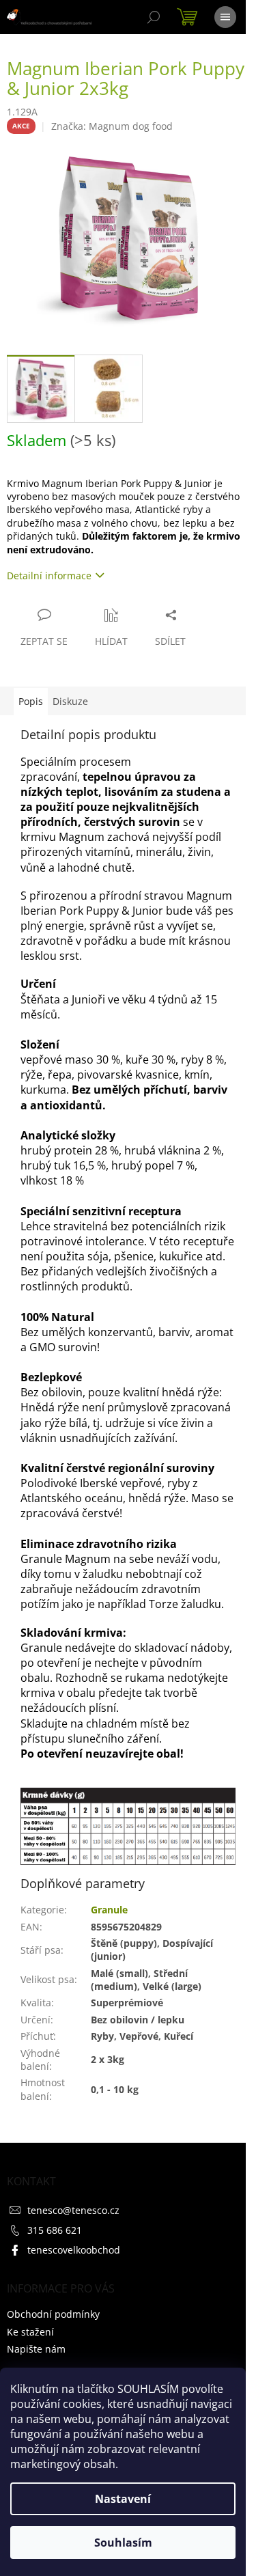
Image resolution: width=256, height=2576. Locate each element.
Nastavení (123, 2499)
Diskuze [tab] (70, 701)
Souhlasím (123, 2543)
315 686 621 (55, 2230)
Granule (109, 1910)
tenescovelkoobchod (74, 2250)
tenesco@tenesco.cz (73, 2210)
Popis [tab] (31, 701)
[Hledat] (154, 17)
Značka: (112, 126)
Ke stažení (30, 2332)
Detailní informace (49, 576)
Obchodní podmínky (53, 2314)
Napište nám (36, 2349)
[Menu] (225, 17)
